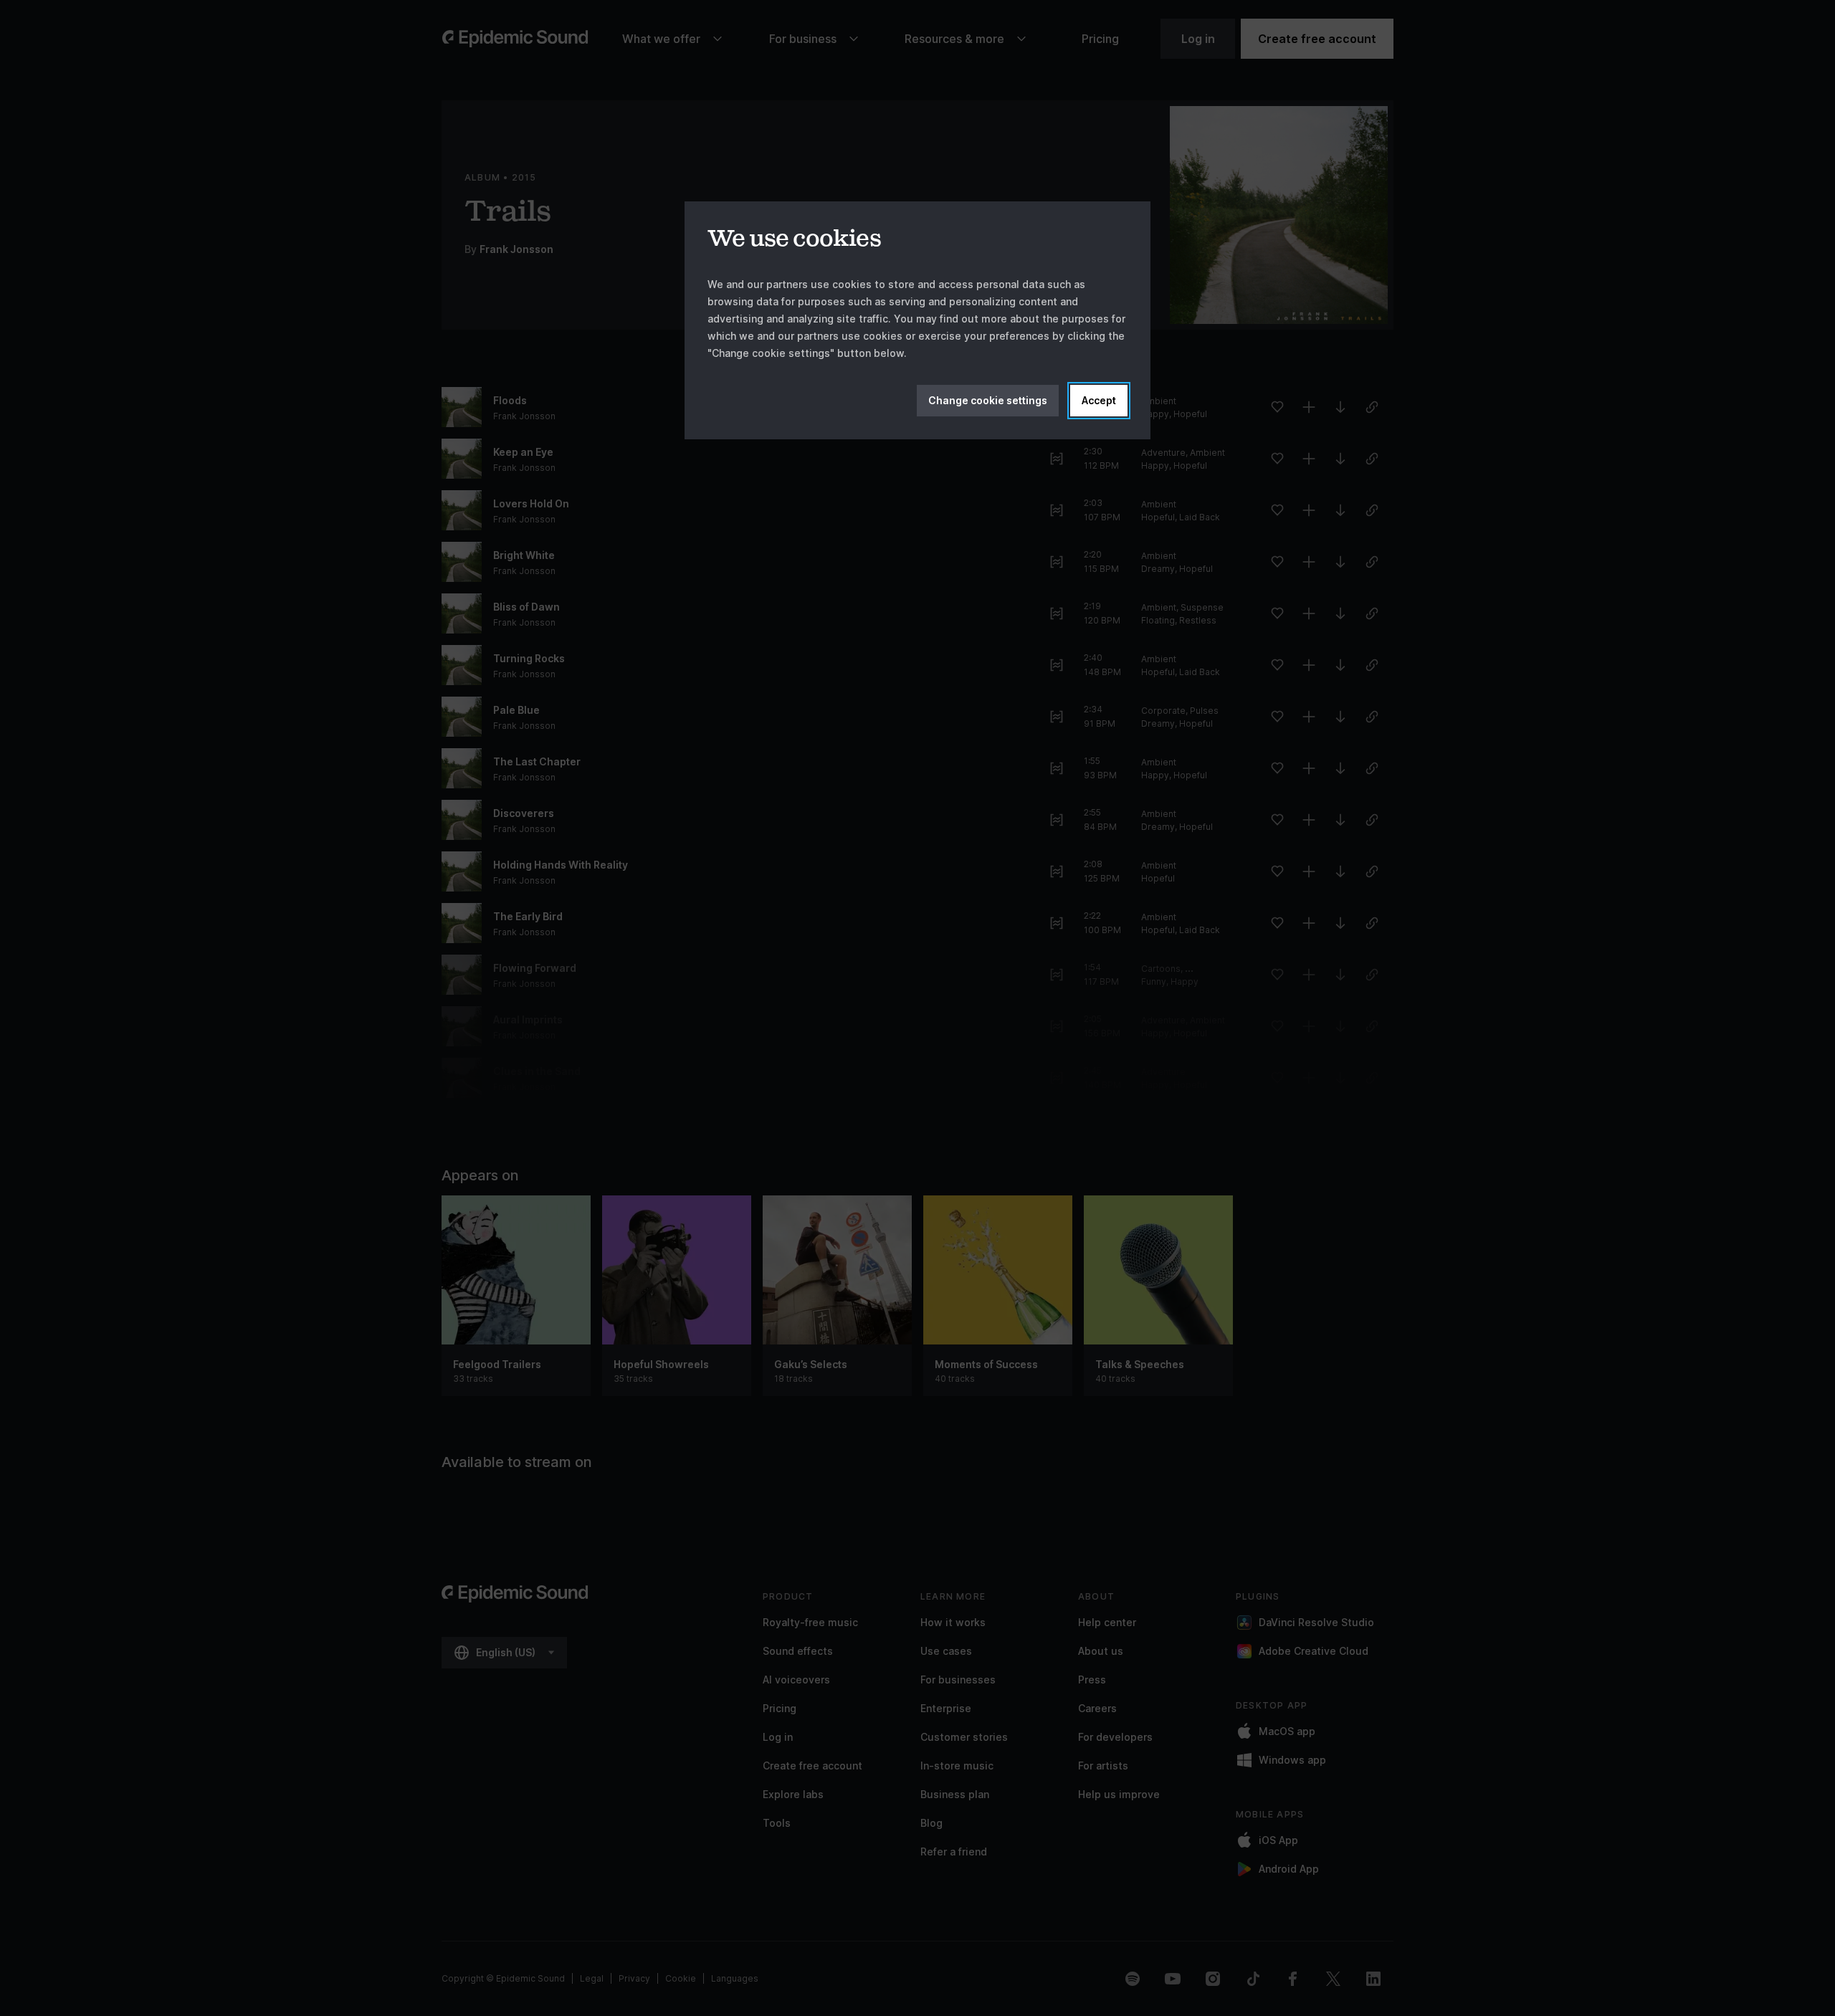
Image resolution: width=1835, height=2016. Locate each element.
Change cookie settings (988, 400)
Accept (1099, 400)
